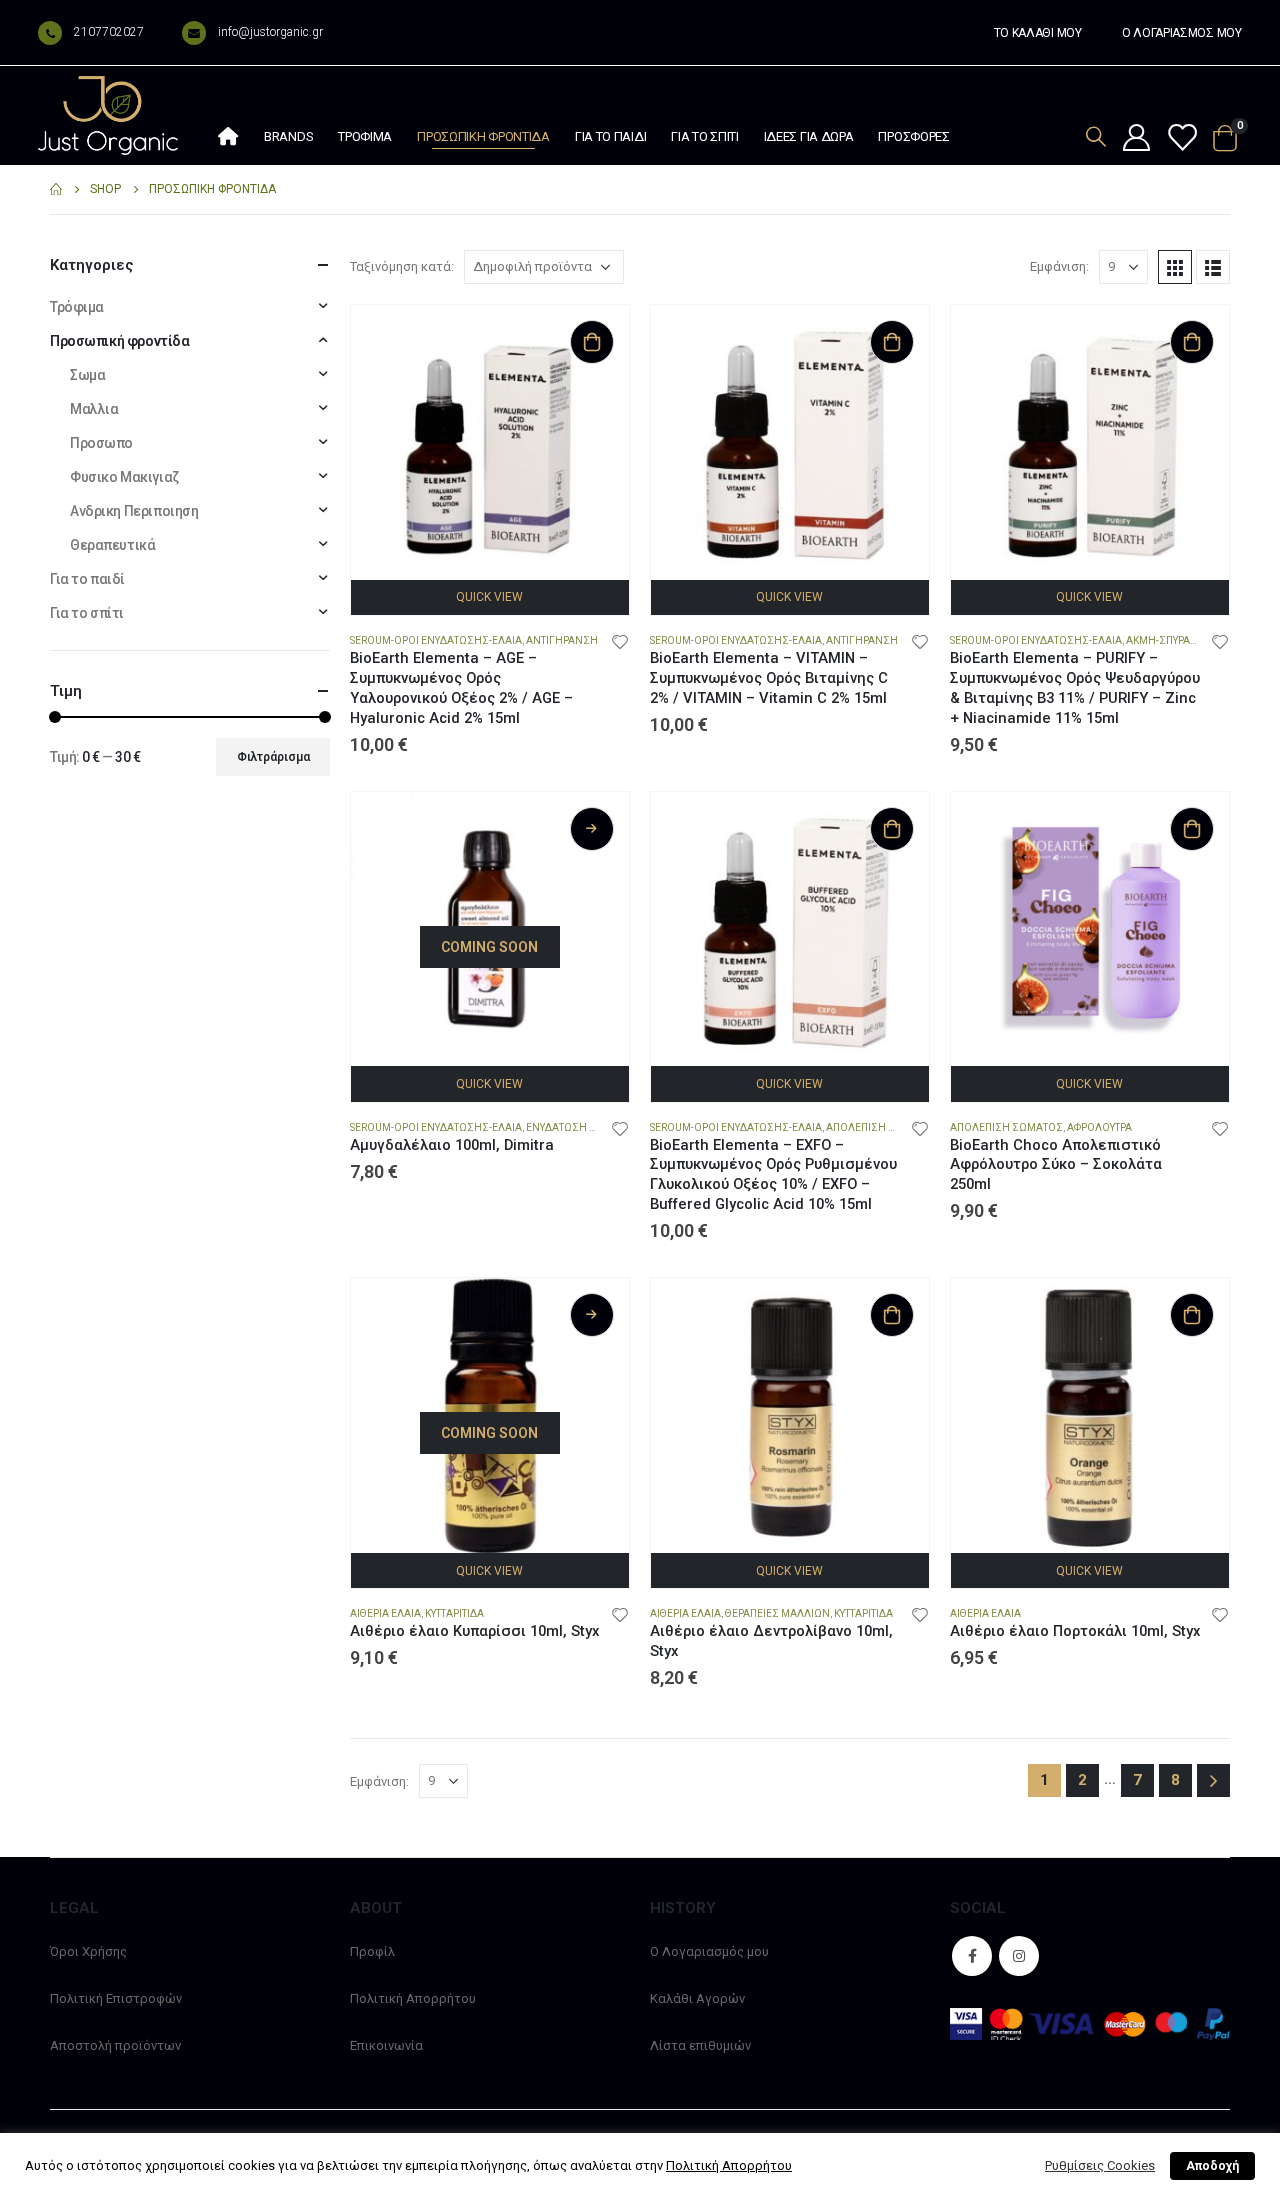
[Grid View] (1175, 267)
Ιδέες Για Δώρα (809, 136)
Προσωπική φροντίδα (483, 136)
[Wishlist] (1181, 139)
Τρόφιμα (365, 136)
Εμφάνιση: (1059, 266)
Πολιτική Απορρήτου (413, 1998)
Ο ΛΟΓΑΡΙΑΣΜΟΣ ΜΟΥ (1182, 33)
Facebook (972, 1956)
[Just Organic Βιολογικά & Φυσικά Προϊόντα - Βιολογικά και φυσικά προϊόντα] (108, 115)
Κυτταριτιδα (454, 1613)
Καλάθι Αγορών (697, 1998)
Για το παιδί (610, 136)
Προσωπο (101, 443)
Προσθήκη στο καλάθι (592, 342)
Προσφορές (913, 136)
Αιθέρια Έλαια (385, 1613)
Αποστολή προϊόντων (115, 2045)
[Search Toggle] (1096, 136)
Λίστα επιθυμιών (700, 2045)
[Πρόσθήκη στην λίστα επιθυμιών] (620, 641)
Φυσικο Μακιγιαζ (124, 477)
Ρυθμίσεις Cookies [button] (1100, 2165)
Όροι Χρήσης (88, 1951)
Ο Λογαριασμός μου (709, 1951)
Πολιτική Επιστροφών (116, 1998)
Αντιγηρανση (562, 640)
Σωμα (87, 375)
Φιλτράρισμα (273, 757)
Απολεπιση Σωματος (1006, 1127)
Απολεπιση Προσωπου (885, 1127)
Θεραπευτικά (112, 545)
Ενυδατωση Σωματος (583, 1127)
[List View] (1213, 267)
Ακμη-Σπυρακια (1166, 640)
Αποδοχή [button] (1212, 2166)
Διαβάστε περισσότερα (592, 829)
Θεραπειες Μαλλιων (777, 1613)
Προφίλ (372, 1951)
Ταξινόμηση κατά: (402, 266)
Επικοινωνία (386, 2045)
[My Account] (1136, 139)
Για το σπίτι (704, 136)
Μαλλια (94, 409)
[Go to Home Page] (56, 189)
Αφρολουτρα (1099, 1127)
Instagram (1019, 1956)
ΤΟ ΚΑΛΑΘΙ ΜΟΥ (1038, 33)
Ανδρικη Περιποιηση (134, 511)
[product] (490, 444)
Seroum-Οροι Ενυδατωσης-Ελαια (436, 640)
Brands (288, 136)
